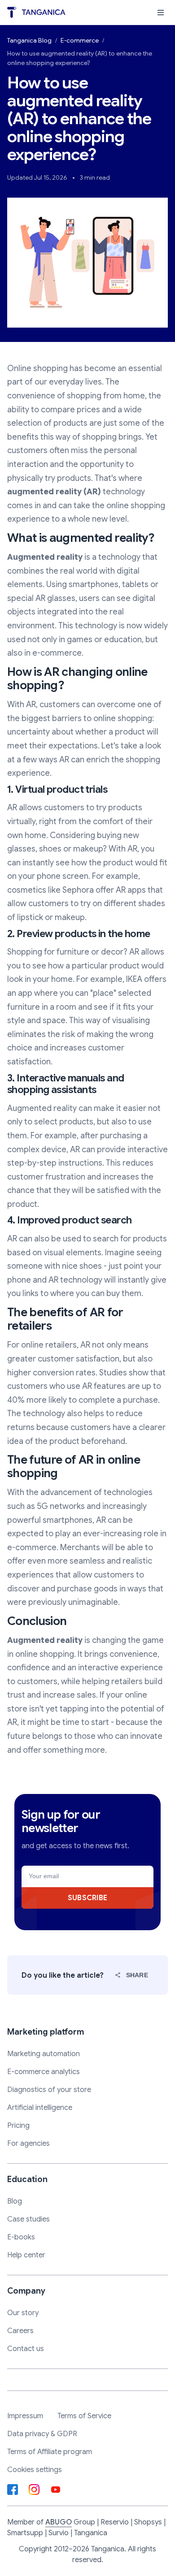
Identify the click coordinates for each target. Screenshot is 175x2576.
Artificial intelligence (40, 2108)
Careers (20, 2331)
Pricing (18, 2126)
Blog (15, 2201)
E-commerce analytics (44, 2072)
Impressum (25, 2416)
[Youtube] (56, 2490)
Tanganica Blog (29, 40)
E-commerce (80, 40)
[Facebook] (13, 2490)
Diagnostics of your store (49, 2090)
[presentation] (161, 13)
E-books (21, 2237)
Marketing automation (44, 2054)
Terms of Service (84, 2416)
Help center (26, 2255)
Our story (23, 2313)
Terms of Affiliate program (50, 2452)
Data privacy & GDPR (42, 2434)
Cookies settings (35, 2470)
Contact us (26, 2349)
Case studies (28, 2219)
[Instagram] (34, 2490)
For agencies (28, 2144)
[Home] (36, 12)
